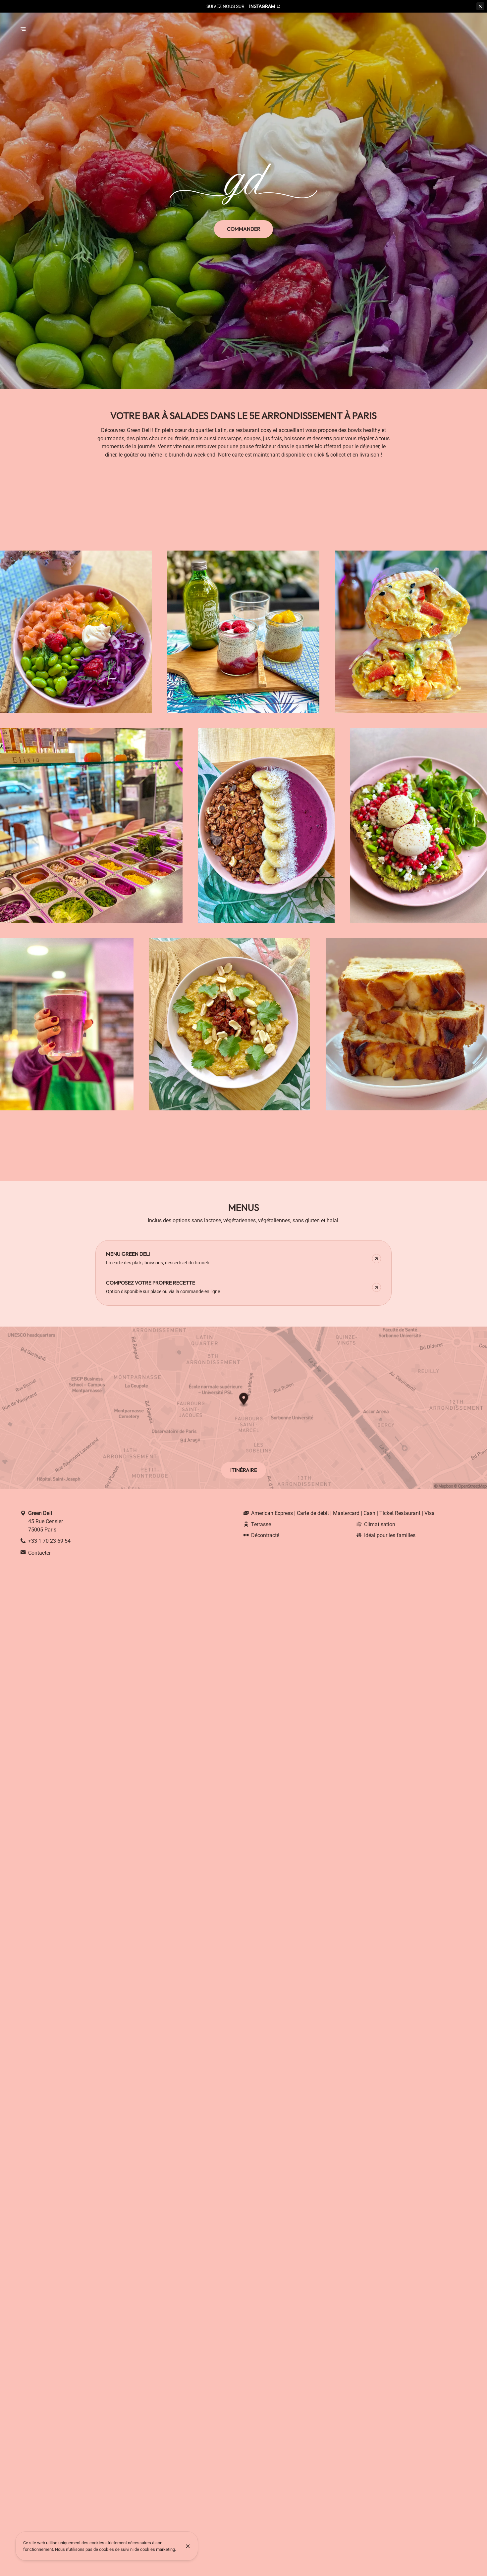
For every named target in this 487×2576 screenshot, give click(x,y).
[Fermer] (188, 2546)
